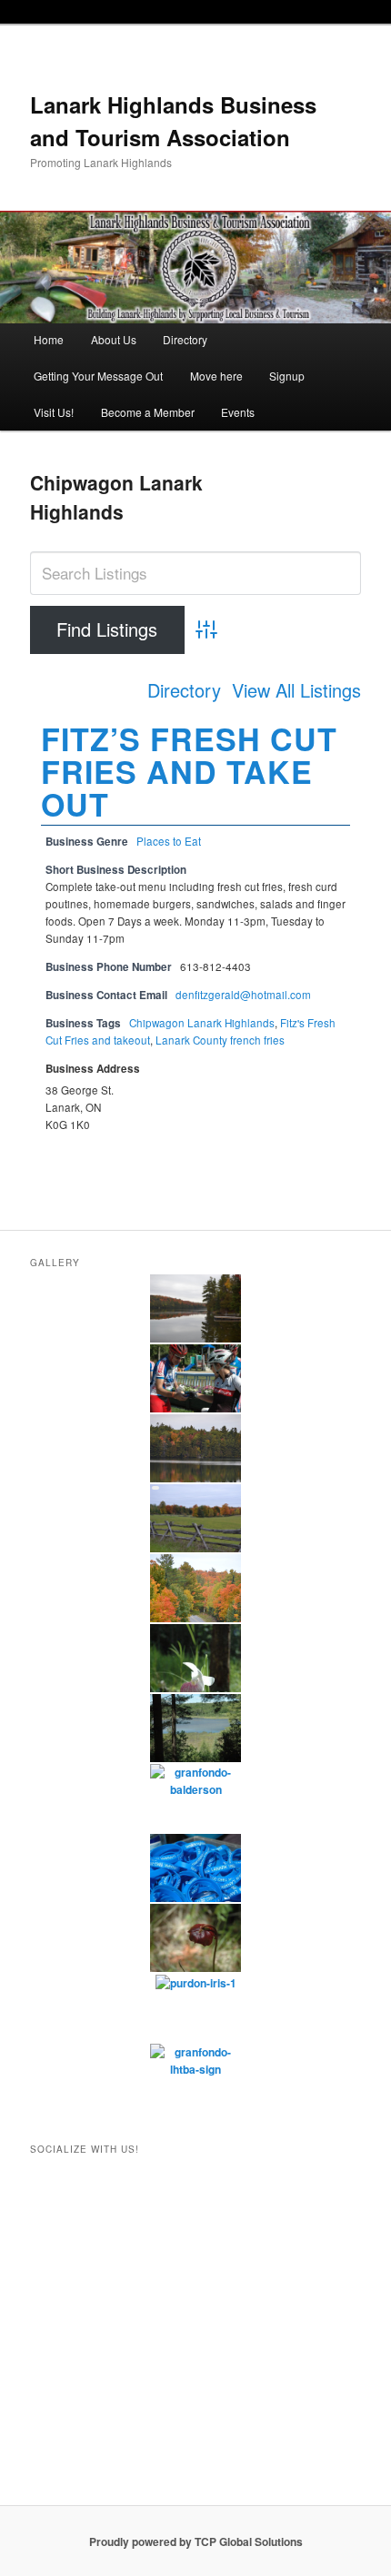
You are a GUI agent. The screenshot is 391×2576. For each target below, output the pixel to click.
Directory (185, 339)
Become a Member (148, 412)
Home (49, 339)
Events (238, 412)
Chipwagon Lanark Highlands (202, 1023)
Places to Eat (169, 841)
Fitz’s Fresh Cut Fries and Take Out (189, 771)
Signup (287, 376)
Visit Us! (54, 412)
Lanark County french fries (220, 1040)
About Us (114, 339)
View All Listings (296, 690)
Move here (216, 376)
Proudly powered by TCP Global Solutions (196, 2541)
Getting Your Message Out (98, 376)
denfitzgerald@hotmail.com (243, 995)
